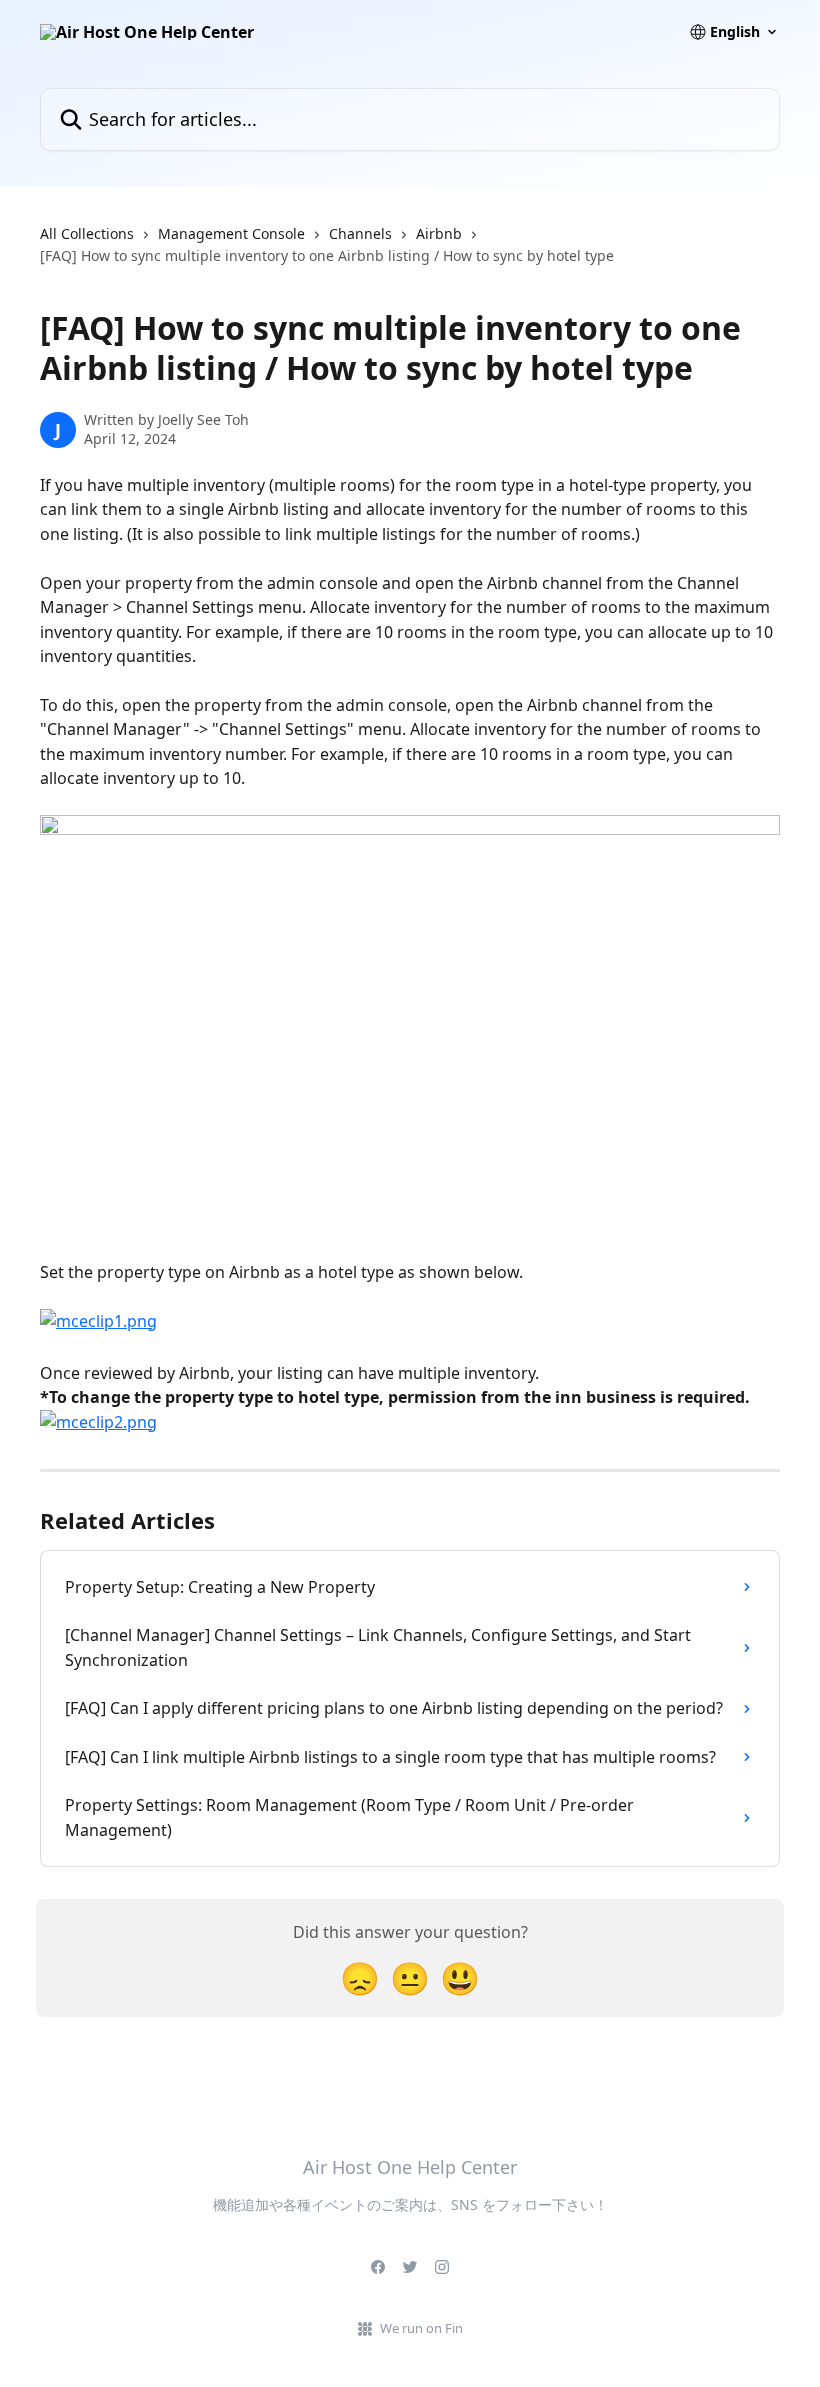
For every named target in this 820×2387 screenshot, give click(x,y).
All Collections (87, 233)
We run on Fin (421, 2328)
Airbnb (439, 233)
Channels (360, 233)
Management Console (231, 233)
